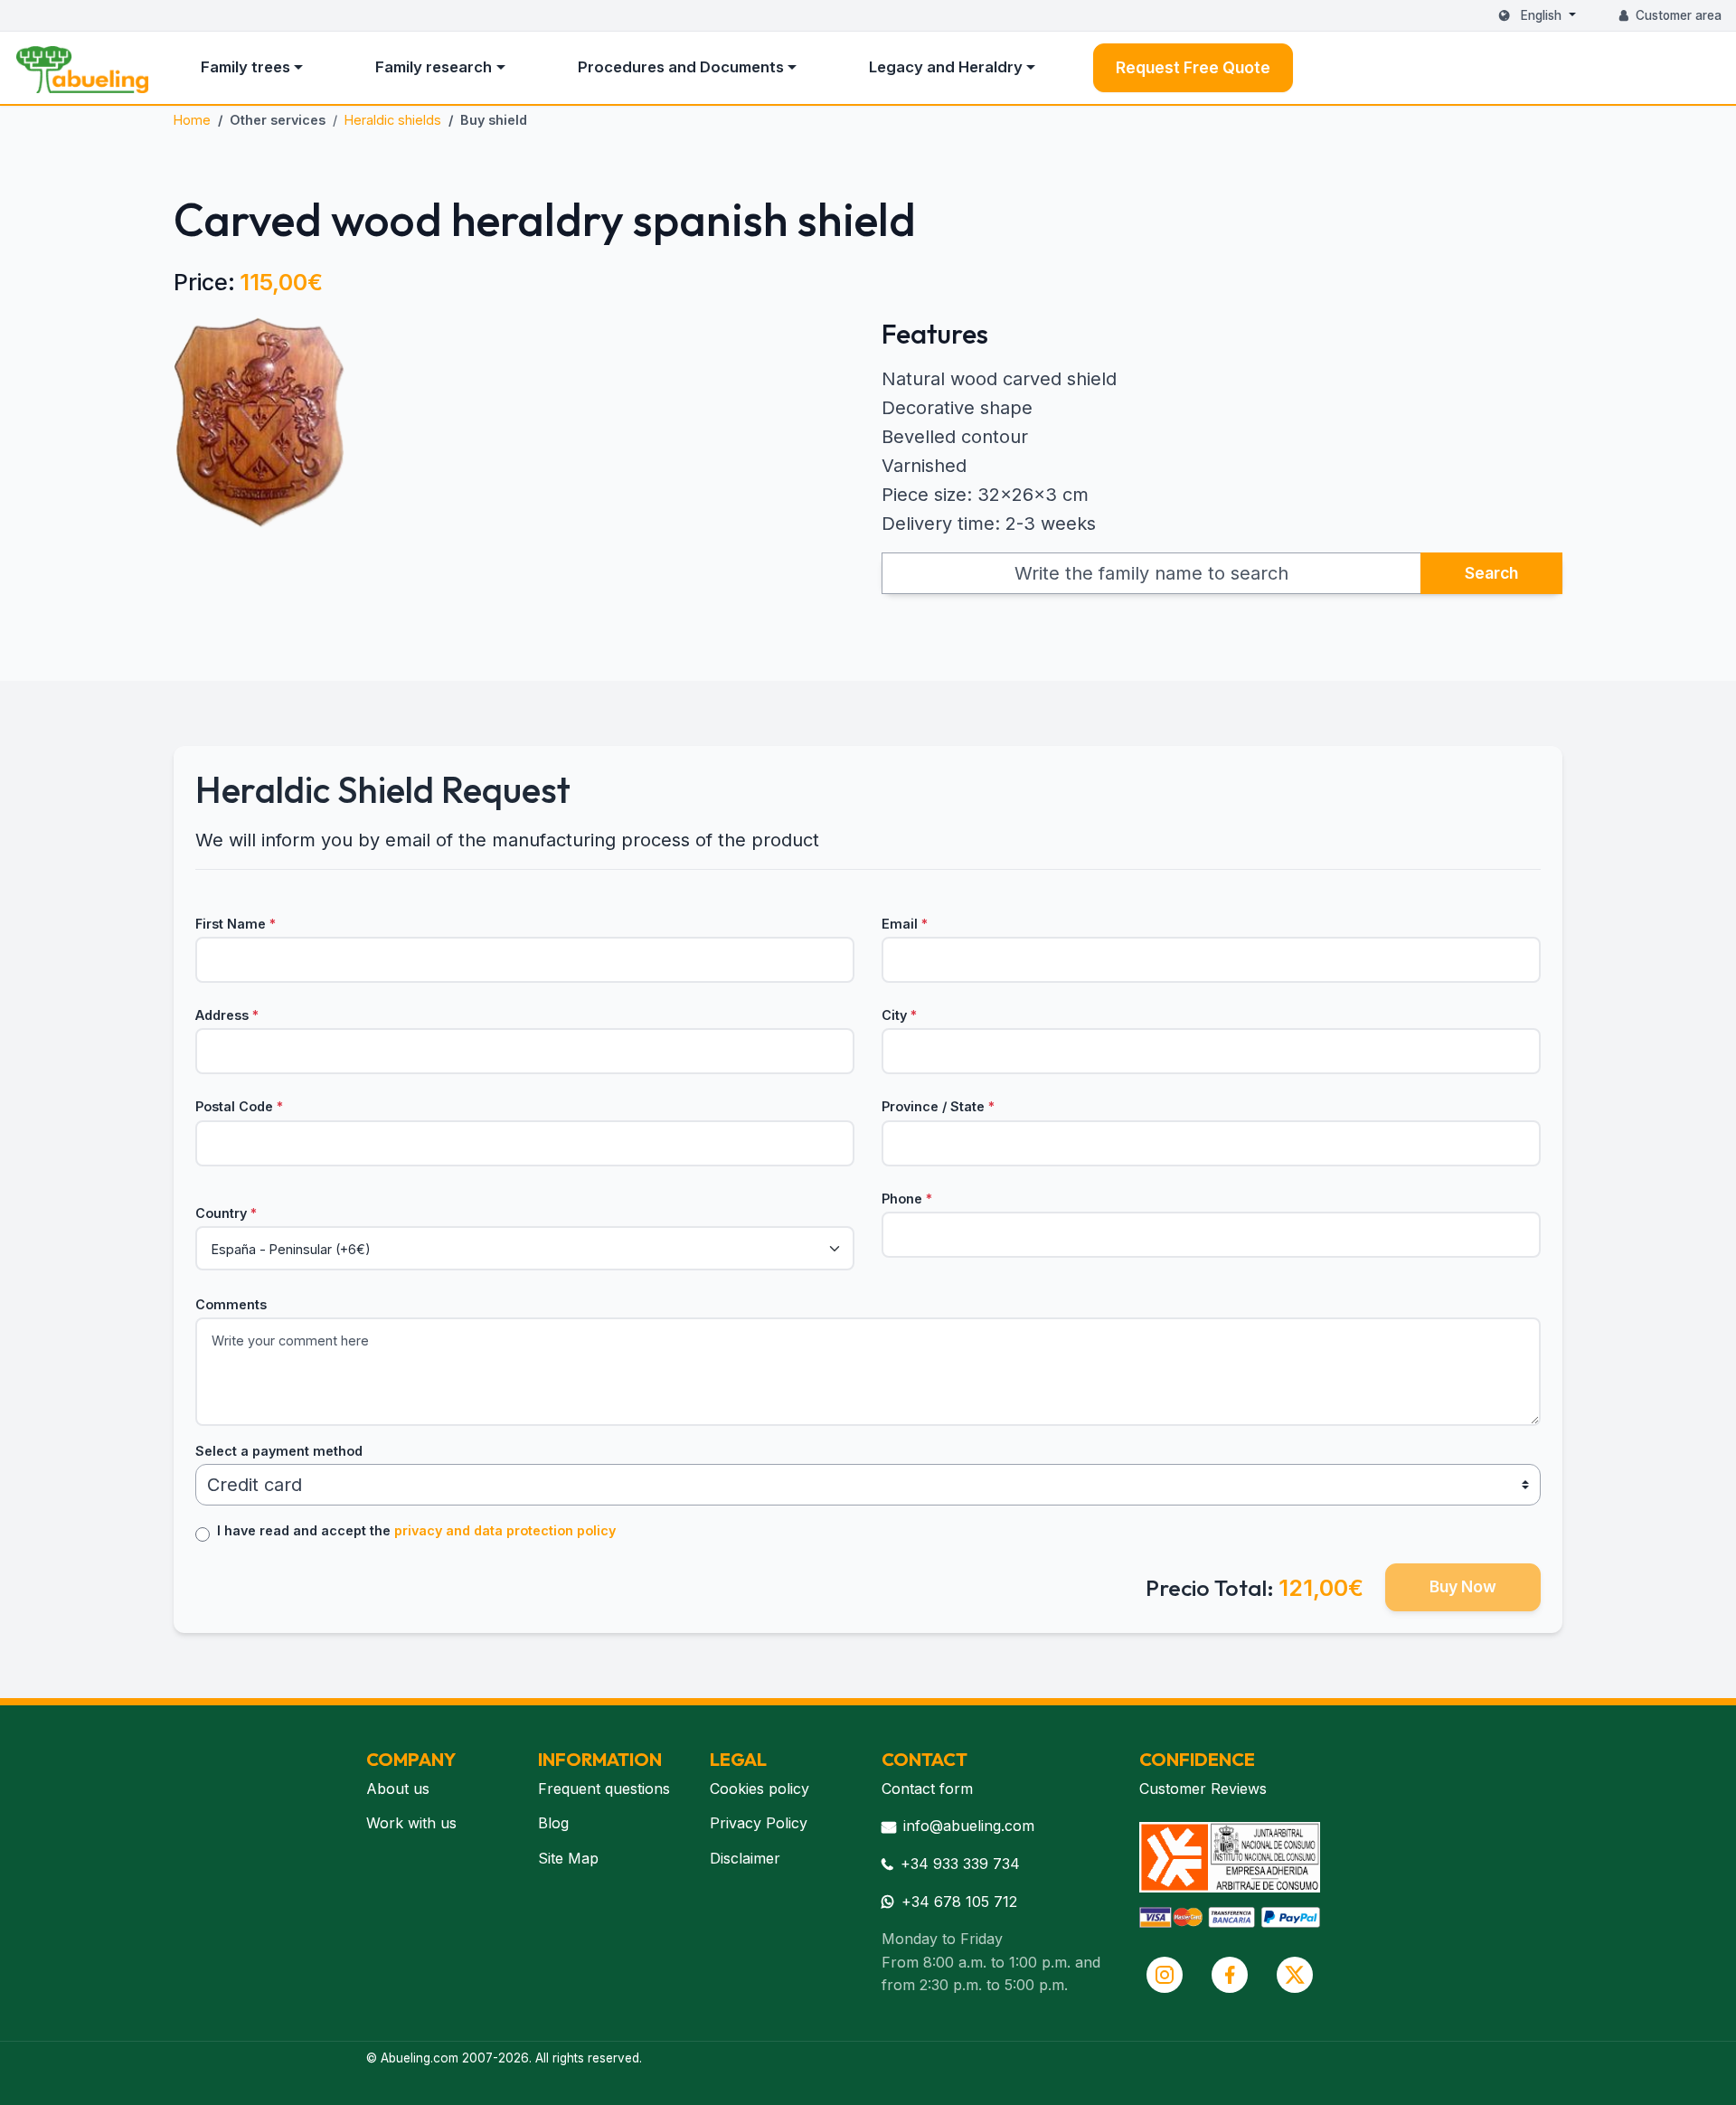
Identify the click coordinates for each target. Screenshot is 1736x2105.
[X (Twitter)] (1295, 1975)
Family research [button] (434, 67)
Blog (553, 1823)
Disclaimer (745, 1858)
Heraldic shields (393, 120)
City (899, 1015)
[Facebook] (1230, 1975)
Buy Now (1463, 1586)
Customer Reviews (1203, 1789)
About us (398, 1789)
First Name (236, 924)
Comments (231, 1304)
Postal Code (239, 1106)
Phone (907, 1199)
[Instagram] (1165, 1975)
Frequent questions (604, 1789)
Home (192, 120)
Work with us (411, 1823)
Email (905, 924)
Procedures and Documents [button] (681, 67)
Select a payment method (279, 1451)
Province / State (938, 1106)
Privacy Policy (759, 1823)
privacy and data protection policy (505, 1530)
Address (227, 1015)
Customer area (1679, 15)
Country (226, 1213)
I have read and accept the (416, 1530)
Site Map (568, 1858)
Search (1491, 573)
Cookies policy (759, 1789)
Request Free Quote (1193, 67)
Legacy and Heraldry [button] (946, 67)
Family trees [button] (245, 67)
